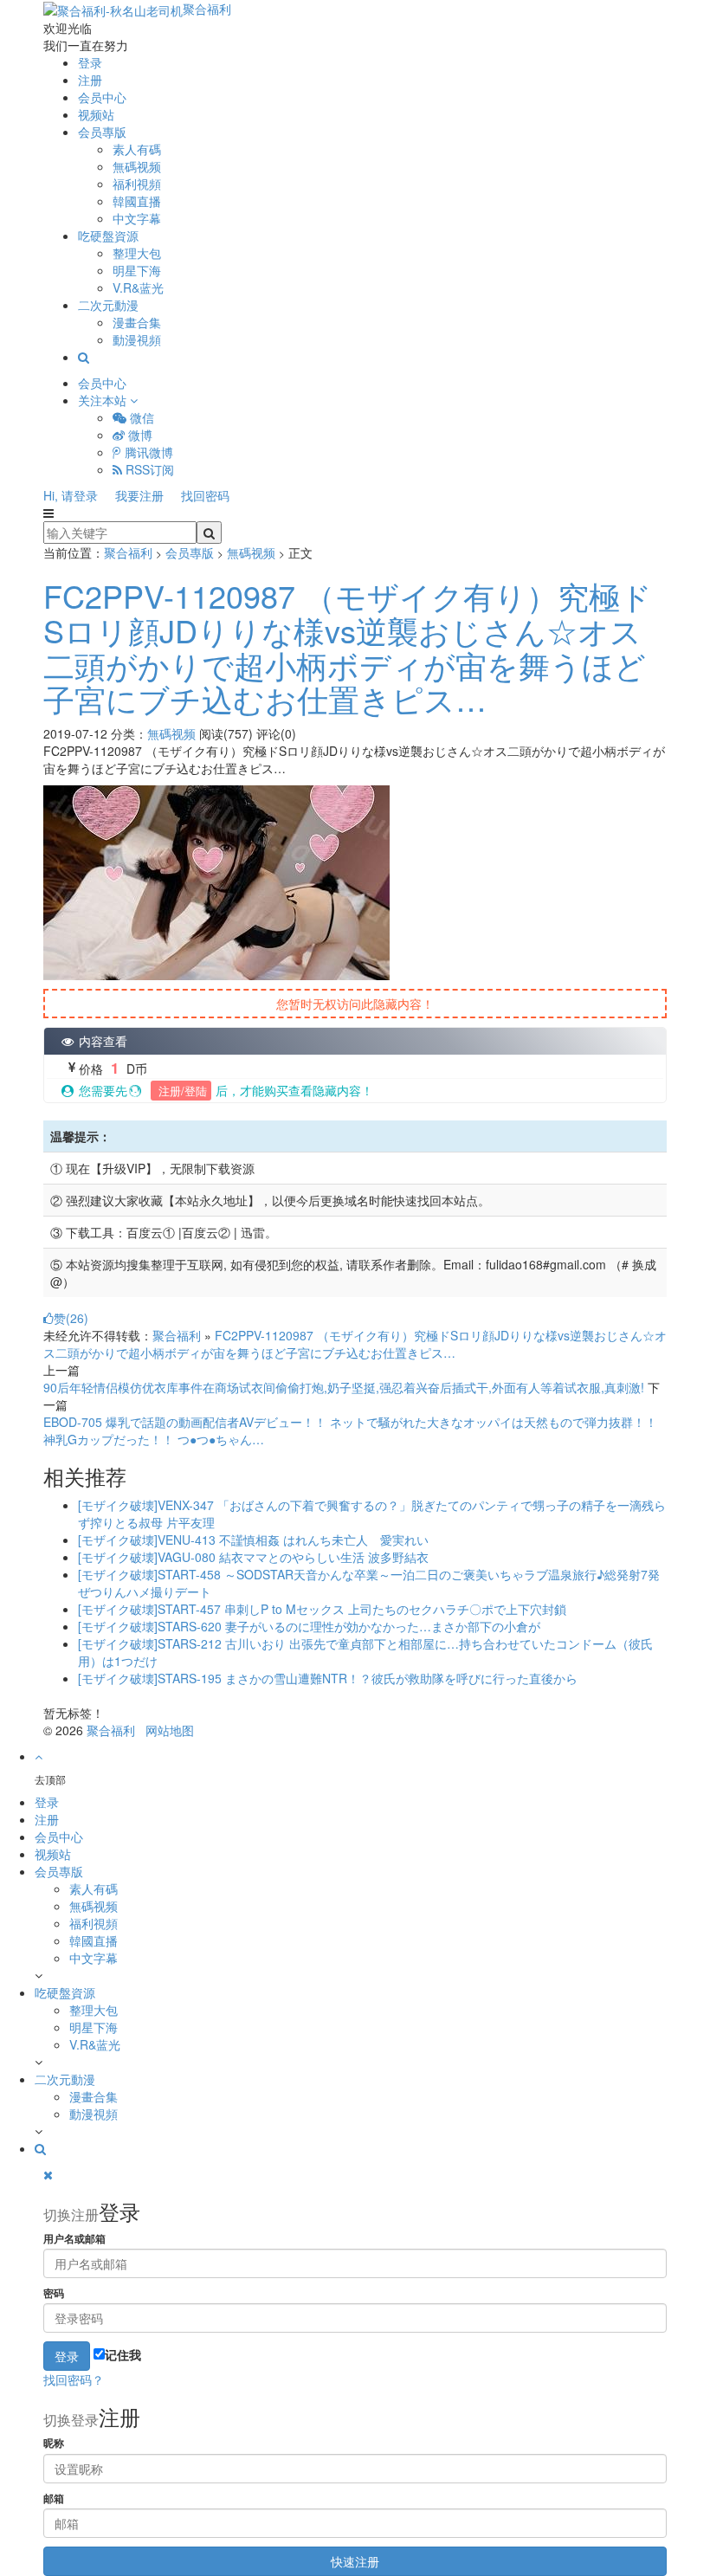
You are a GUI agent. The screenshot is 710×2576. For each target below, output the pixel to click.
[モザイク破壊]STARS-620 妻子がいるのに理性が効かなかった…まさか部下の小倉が (309, 1626)
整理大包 (137, 253)
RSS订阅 (148, 469)
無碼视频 (137, 166)
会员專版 (102, 132)
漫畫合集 (137, 322)
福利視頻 (137, 184)
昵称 (54, 2443)
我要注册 (139, 495)
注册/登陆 (181, 1091)
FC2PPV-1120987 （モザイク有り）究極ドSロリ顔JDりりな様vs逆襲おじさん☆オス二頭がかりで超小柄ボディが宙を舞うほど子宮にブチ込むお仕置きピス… (348, 647)
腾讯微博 (147, 452)
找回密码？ (74, 2379)
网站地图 (170, 1730)
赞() (71, 1318)
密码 (54, 2293)
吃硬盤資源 (108, 236)
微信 (140, 417)
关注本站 (104, 400)
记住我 (123, 2354)
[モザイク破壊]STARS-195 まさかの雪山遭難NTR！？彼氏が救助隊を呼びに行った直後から (328, 1678)
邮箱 (54, 2499)
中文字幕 (137, 218)
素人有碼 (137, 149)
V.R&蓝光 (138, 287)
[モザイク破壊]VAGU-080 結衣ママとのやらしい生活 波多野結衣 (253, 1557)
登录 (90, 62)
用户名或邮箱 (74, 2239)
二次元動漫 (108, 305)
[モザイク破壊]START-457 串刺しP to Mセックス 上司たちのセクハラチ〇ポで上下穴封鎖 (322, 1609)
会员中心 (102, 97)
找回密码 (205, 495)
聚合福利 (207, 9)
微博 (139, 435)
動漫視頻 (137, 339)
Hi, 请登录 (71, 495)
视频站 (96, 114)
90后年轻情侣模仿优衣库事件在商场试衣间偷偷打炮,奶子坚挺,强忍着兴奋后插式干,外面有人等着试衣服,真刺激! (344, 1387)
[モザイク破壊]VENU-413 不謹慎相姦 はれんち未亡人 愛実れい (253, 1540)
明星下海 (137, 270)
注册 (90, 80)
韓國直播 (137, 201)
